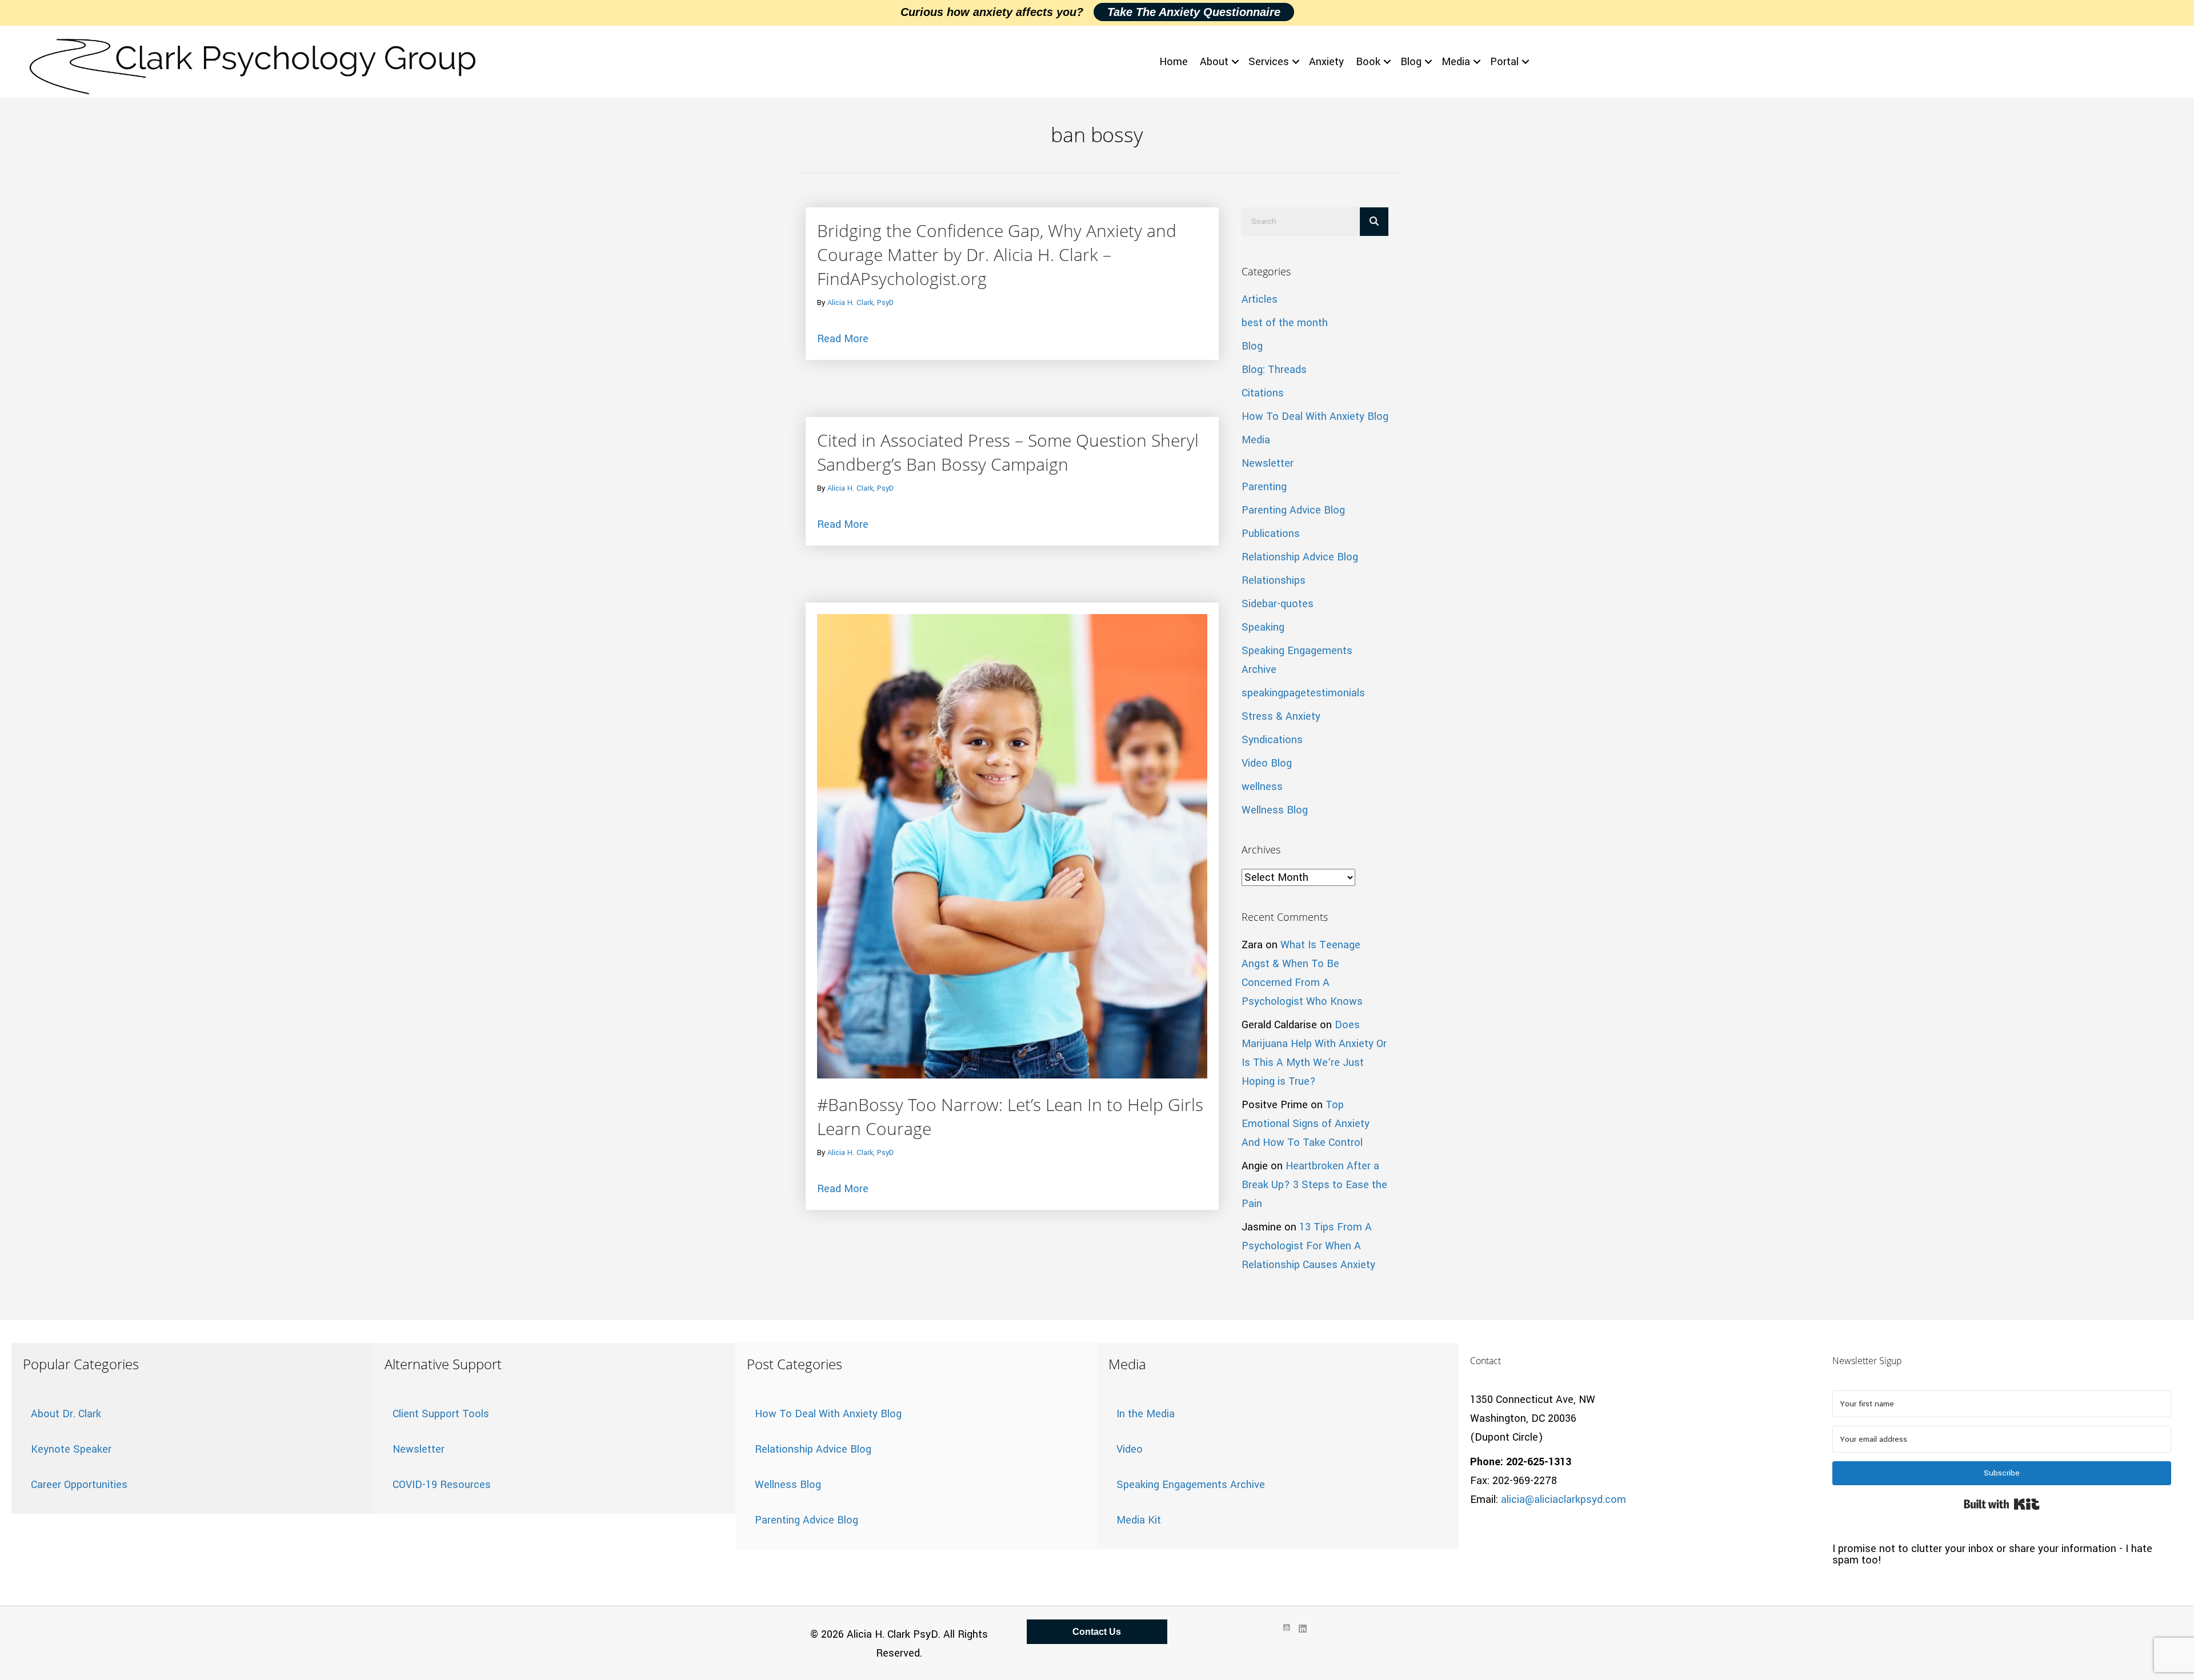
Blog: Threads (1274, 370)
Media (1456, 62)
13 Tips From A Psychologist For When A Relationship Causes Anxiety (1308, 1246)
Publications (1271, 534)
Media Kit (1139, 1520)
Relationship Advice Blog (1300, 557)
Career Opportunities (79, 1485)
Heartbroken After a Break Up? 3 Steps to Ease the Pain (1314, 1185)
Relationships (1274, 580)
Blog (1411, 62)
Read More (843, 338)
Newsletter (1268, 463)
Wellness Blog (1275, 810)
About (1214, 62)
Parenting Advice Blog (1293, 510)
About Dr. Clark (66, 1414)
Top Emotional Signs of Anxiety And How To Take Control (1306, 1124)
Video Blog (1267, 763)
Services (1269, 62)
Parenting (1264, 487)
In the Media (1146, 1414)
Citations (1263, 393)
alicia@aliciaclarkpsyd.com (1564, 1499)
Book (1368, 62)
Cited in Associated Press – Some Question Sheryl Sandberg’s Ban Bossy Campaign (1008, 452)
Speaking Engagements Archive (1191, 1485)
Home (1174, 62)
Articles (1260, 299)
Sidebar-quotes (1278, 604)
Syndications (1272, 740)
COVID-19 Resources (442, 1485)
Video (1130, 1449)
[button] (1235, 62)
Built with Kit (2002, 1504)
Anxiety (1326, 62)
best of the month (1285, 323)
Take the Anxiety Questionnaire (1194, 12)
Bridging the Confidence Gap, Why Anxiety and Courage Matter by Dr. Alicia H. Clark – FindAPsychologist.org (997, 254)
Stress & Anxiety (1281, 716)
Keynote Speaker (71, 1449)
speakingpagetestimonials (1303, 693)
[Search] (1374, 222)
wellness (1262, 787)
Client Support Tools (441, 1414)
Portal (1504, 62)
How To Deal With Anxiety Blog (1315, 416)
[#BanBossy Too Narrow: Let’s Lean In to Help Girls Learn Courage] (1012, 845)
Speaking (1263, 627)
